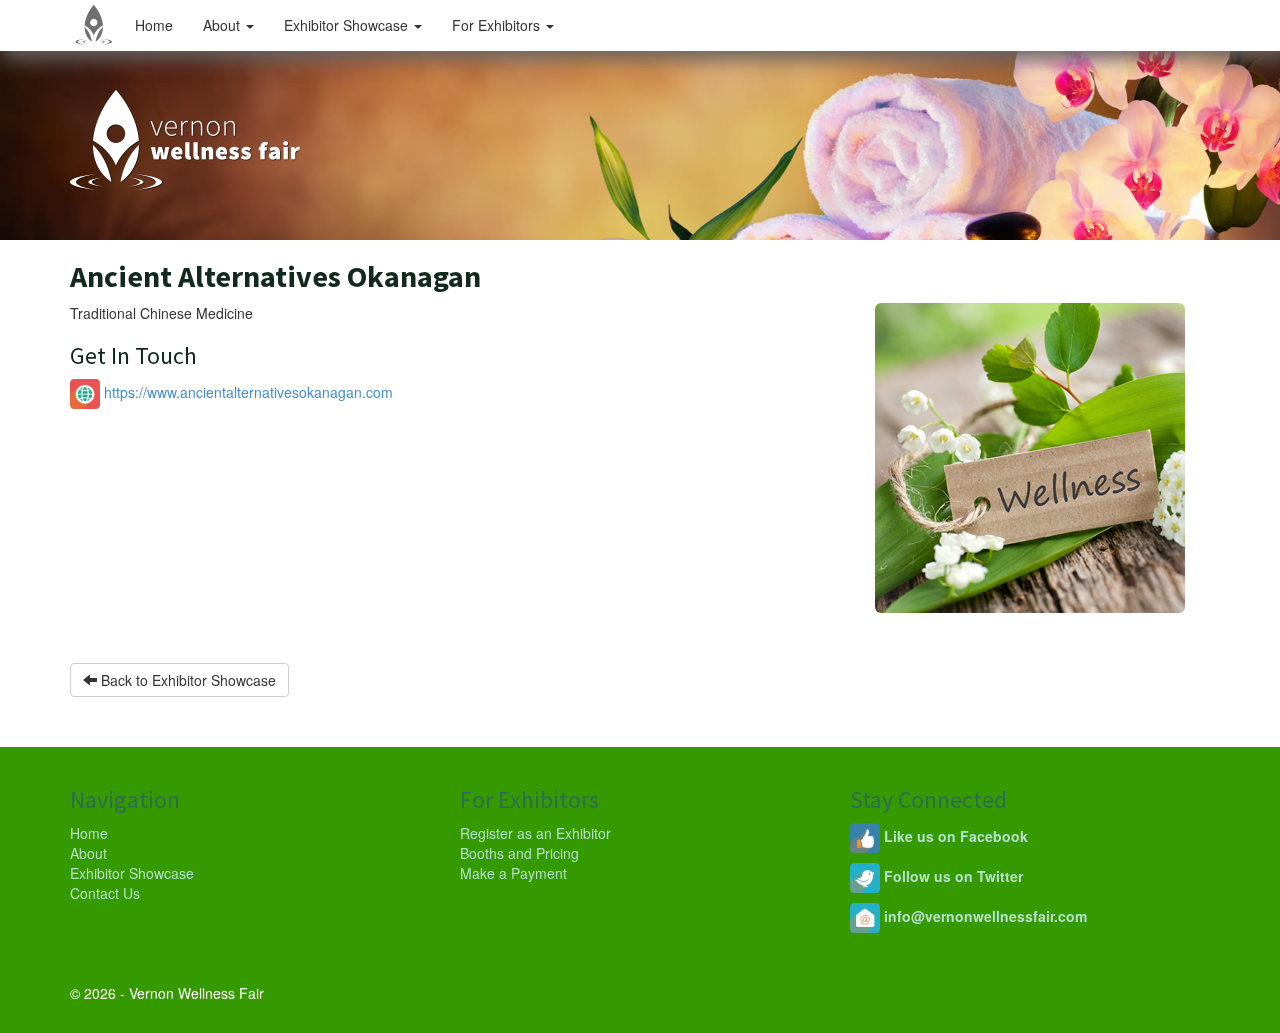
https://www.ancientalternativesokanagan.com (246, 392)
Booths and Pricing (519, 853)
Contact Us (105, 893)
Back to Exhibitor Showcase (186, 680)
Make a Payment (513, 873)
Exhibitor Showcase (348, 25)
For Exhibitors (498, 25)
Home (154, 25)
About (223, 25)
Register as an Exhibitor (535, 833)
